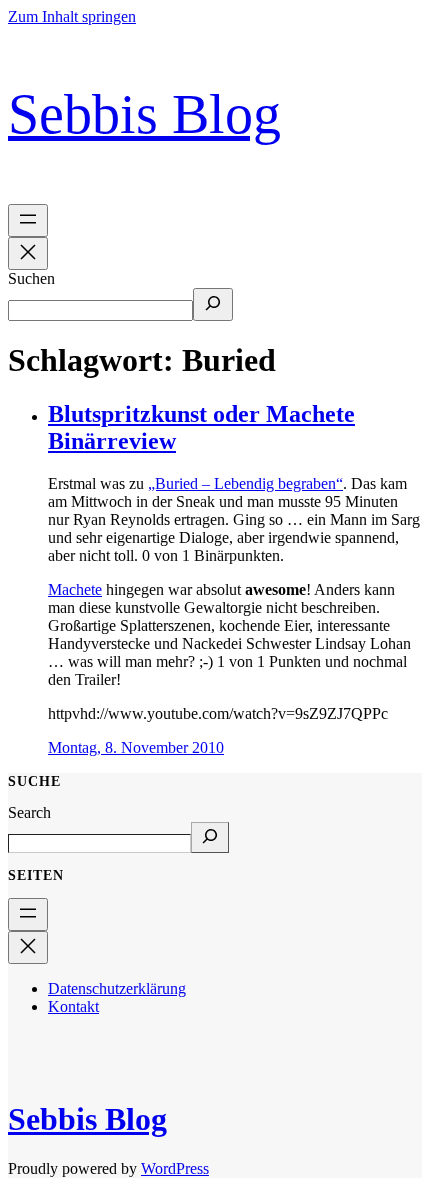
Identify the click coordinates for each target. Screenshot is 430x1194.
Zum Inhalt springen (72, 16)
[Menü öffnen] (28, 220)
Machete (75, 589)
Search (29, 812)
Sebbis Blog (144, 114)
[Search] (210, 837)
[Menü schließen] (28, 253)
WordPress (175, 1168)
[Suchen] (213, 304)
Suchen (31, 278)
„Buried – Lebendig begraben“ (245, 483)
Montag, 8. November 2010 (136, 747)
